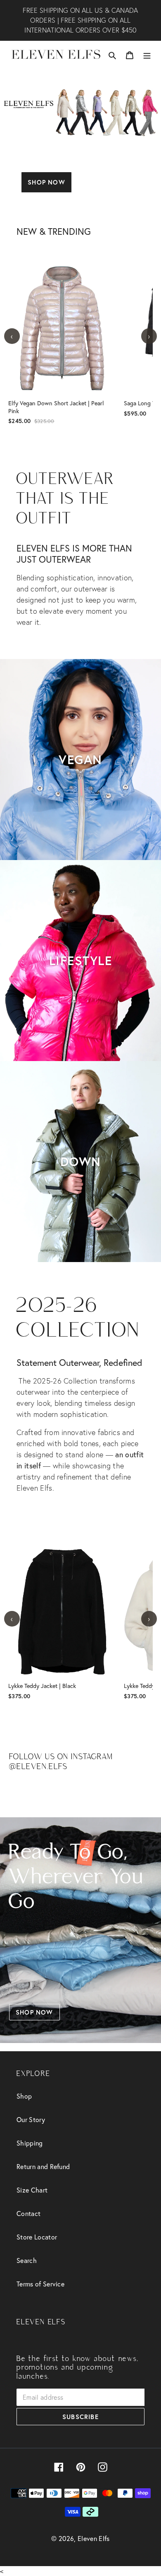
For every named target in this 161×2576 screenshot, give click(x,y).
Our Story (31, 2119)
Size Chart (32, 2190)
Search (27, 2260)
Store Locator (37, 2237)
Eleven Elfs (94, 2538)
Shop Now (46, 182)
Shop (24, 2096)
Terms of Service (40, 2284)
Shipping (30, 2143)
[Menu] (147, 54)
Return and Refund (43, 2166)
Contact (28, 2213)
